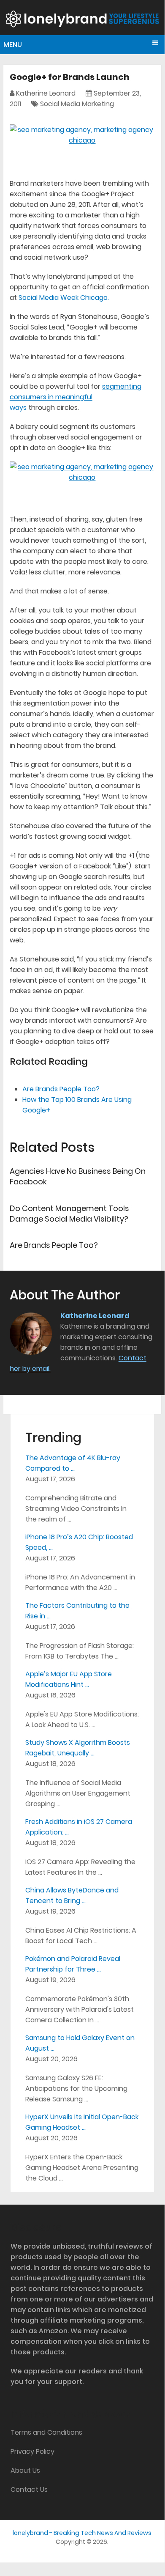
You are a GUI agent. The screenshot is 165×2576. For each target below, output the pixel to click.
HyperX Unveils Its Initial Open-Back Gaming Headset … (82, 2122)
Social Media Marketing (77, 104)
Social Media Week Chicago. (64, 298)
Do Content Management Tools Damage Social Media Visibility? (69, 1214)
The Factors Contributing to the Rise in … (77, 1611)
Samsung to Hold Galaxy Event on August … (80, 2043)
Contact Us (29, 2489)
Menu (13, 45)
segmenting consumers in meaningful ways (76, 397)
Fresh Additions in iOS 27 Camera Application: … (79, 1827)
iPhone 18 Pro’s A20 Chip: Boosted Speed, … (79, 1542)
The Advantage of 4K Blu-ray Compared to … (73, 1463)
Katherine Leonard (46, 93)
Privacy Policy (32, 2451)
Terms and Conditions (46, 2432)
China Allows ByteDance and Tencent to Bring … (72, 1895)
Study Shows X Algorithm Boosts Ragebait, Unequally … (78, 1748)
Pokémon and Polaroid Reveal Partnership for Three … (73, 1964)
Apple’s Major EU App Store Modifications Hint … (69, 1679)
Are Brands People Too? (61, 1089)
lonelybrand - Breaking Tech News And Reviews (82, 2533)
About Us (25, 2470)
